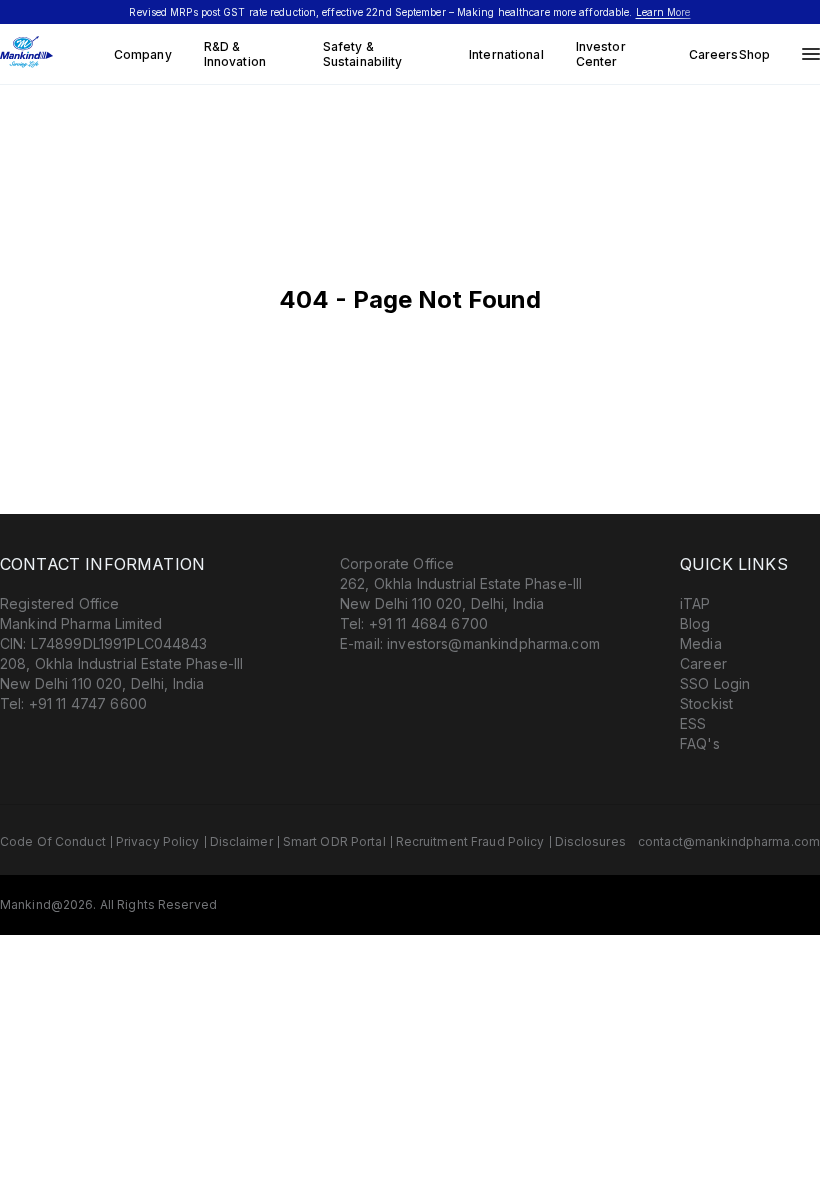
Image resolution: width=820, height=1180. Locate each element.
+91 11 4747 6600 (88, 703)
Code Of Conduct (53, 841)
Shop (754, 54)
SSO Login (715, 683)
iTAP (695, 603)
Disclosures (590, 841)
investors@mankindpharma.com (493, 643)
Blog (695, 623)
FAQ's (700, 743)
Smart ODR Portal (334, 841)
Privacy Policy (158, 841)
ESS (693, 723)
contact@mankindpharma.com (729, 841)
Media (701, 643)
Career (703, 663)
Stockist (706, 703)
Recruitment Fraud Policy (470, 841)
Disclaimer (241, 841)
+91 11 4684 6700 (428, 623)
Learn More (663, 12)
